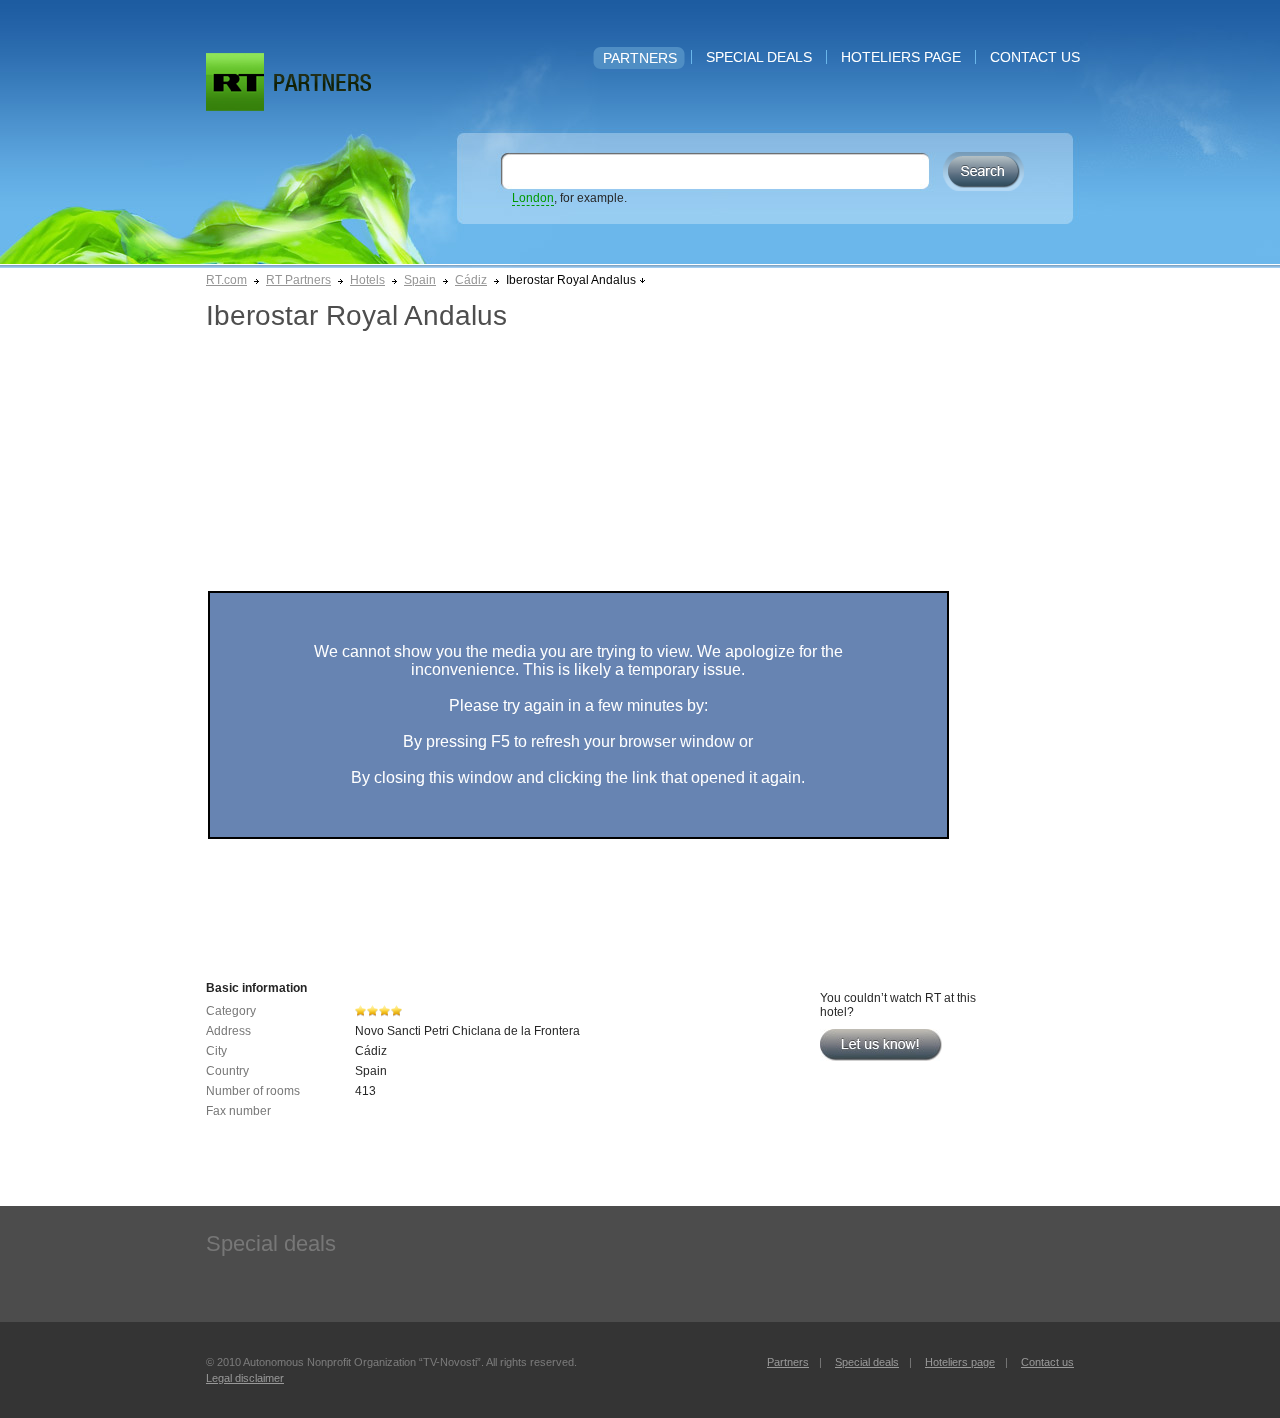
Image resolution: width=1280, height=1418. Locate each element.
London (533, 198)
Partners (640, 58)
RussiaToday (235, 82)
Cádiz (471, 280)
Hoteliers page (901, 57)
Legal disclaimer (245, 1378)
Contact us (1035, 57)
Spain (420, 280)
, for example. (569, 198)
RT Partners (298, 280)
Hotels (367, 280)
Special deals (759, 57)
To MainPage (322, 82)
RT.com (226, 280)
